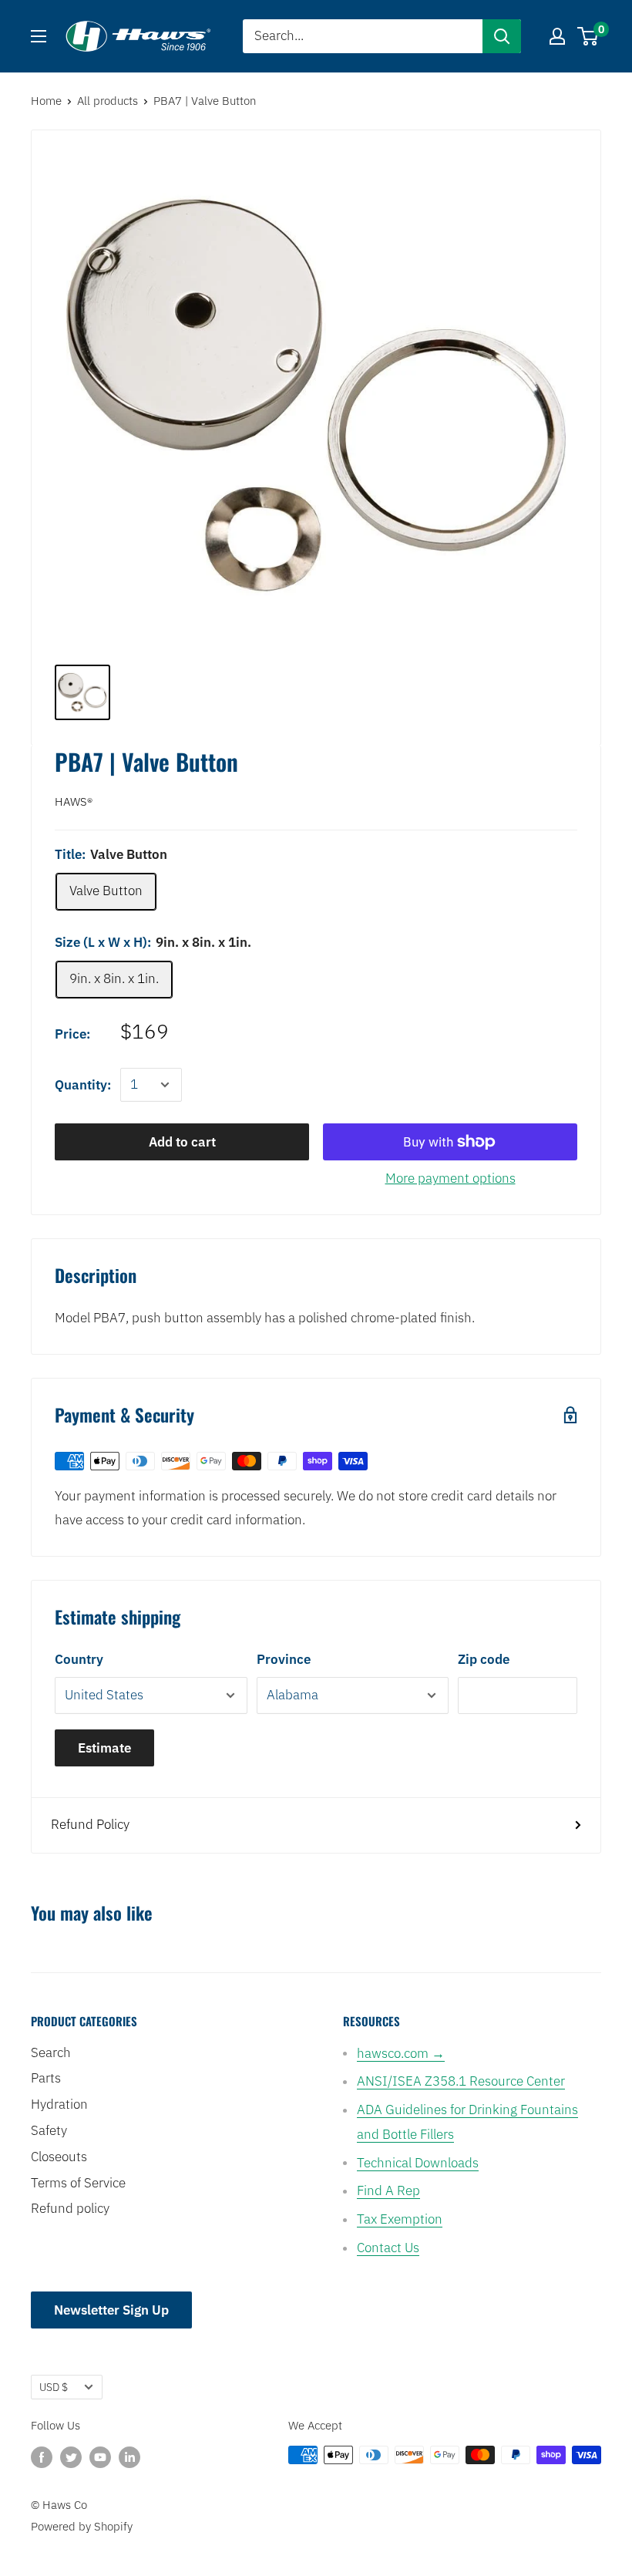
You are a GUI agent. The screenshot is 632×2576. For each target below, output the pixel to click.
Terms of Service (78, 2183)
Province (284, 1659)
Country (79, 1659)
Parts (46, 2078)
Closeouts (59, 2157)
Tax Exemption (400, 2219)
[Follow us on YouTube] (100, 2457)
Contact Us (388, 2248)
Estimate (104, 1748)
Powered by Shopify (82, 2526)
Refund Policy (90, 1824)
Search (51, 2052)
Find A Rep (388, 2190)
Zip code (484, 1659)
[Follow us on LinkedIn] (129, 2457)
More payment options (450, 1178)
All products (108, 101)
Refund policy (70, 2208)
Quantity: (83, 1085)
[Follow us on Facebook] (42, 2457)
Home (46, 101)
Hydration (59, 2104)
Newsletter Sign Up (111, 2310)
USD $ (54, 2387)
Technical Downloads (418, 2163)
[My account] (557, 36)
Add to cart (182, 1142)
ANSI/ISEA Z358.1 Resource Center (461, 2081)
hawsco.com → (401, 2053)
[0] (588, 36)
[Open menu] (39, 36)
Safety (49, 2130)
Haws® (74, 801)
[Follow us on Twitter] (71, 2457)
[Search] (502, 36)
